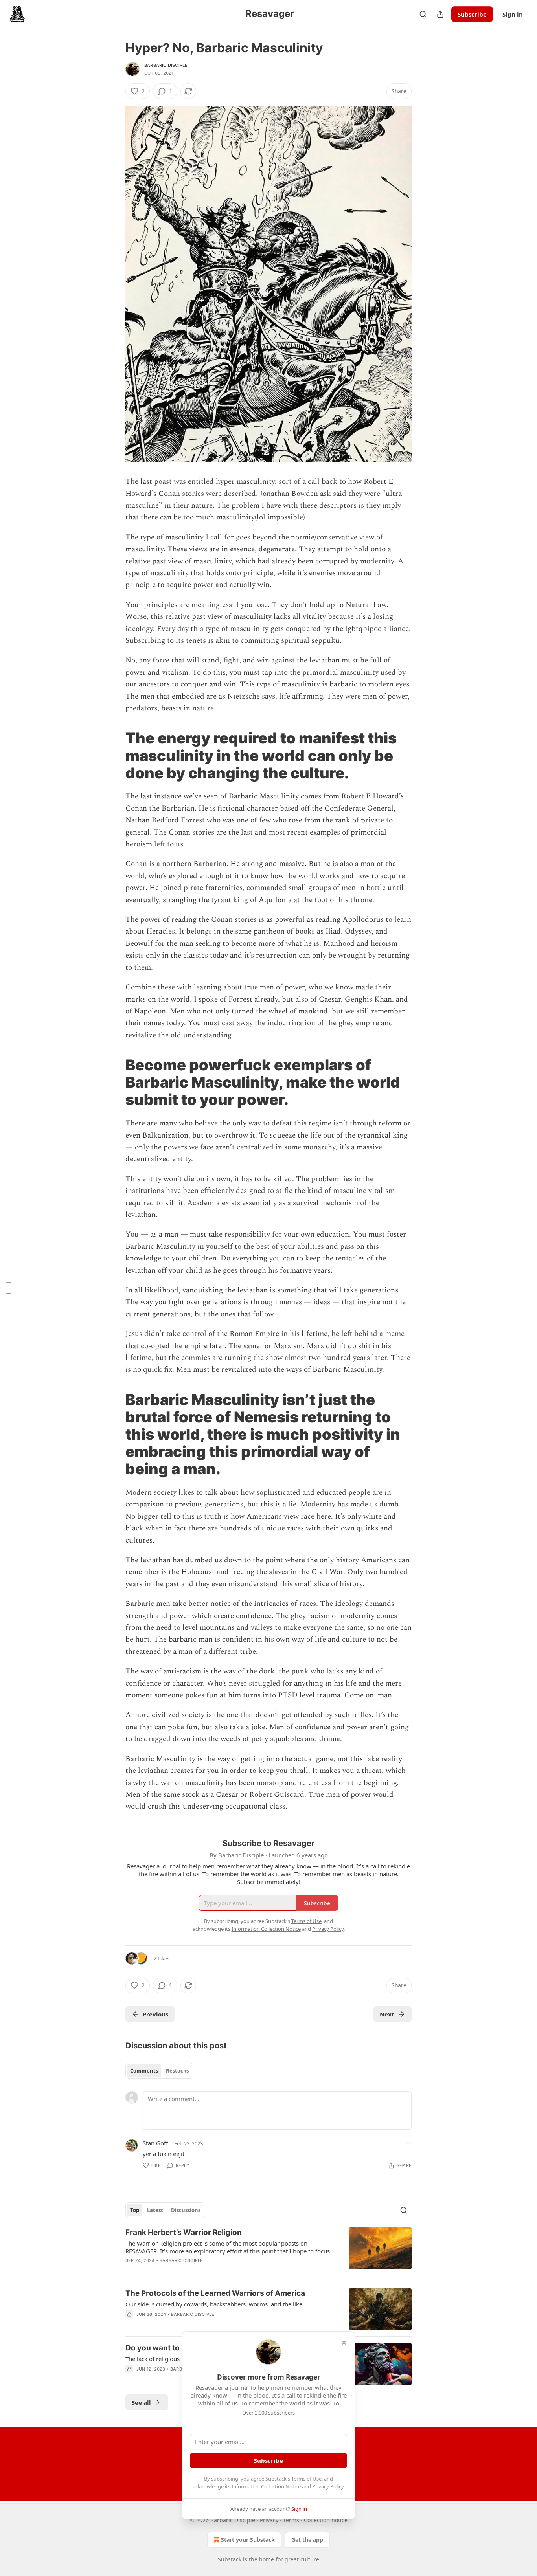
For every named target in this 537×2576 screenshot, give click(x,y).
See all (141, 2402)
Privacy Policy (328, 2486)
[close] (344, 2343)
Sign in (513, 14)
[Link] (114, 756)
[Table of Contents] (9, 1288)
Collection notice (326, 2520)
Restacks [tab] (177, 2071)
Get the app (307, 2540)
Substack (230, 2559)
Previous (155, 2014)
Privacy (269, 2520)
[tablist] (159, 2071)
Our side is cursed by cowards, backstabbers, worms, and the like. (215, 2304)
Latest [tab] (155, 2210)
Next (387, 2014)
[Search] (423, 14)
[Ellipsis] (408, 2143)
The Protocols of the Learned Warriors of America (215, 2293)
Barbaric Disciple (166, 65)
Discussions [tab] (186, 2210)
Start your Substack (248, 2540)
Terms (291, 2520)
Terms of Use (306, 2479)
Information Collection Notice (266, 2486)
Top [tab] (135, 2210)
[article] (268, 2251)
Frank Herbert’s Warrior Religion (184, 2232)
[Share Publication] (440, 14)
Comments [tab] (144, 2071)
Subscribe (472, 14)
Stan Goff (155, 2143)
